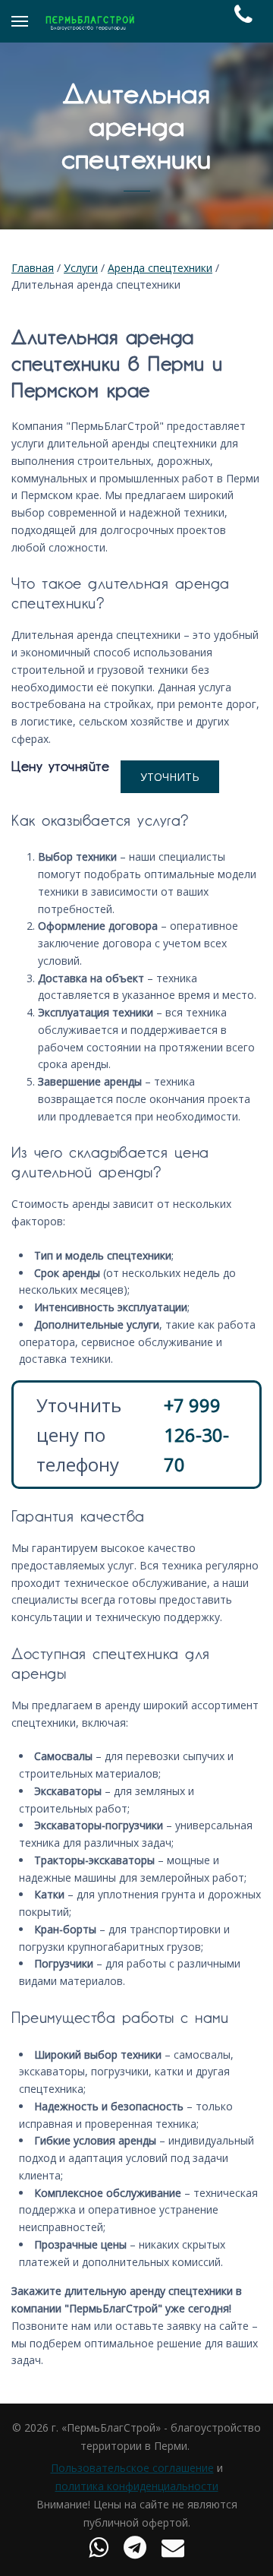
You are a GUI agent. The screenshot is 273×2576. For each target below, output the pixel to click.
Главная (33, 268)
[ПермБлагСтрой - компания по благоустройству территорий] (90, 22)
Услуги (81, 268)
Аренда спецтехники (160, 268)
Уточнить (170, 777)
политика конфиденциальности (137, 2486)
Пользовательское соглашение (132, 2468)
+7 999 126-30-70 (196, 1435)
